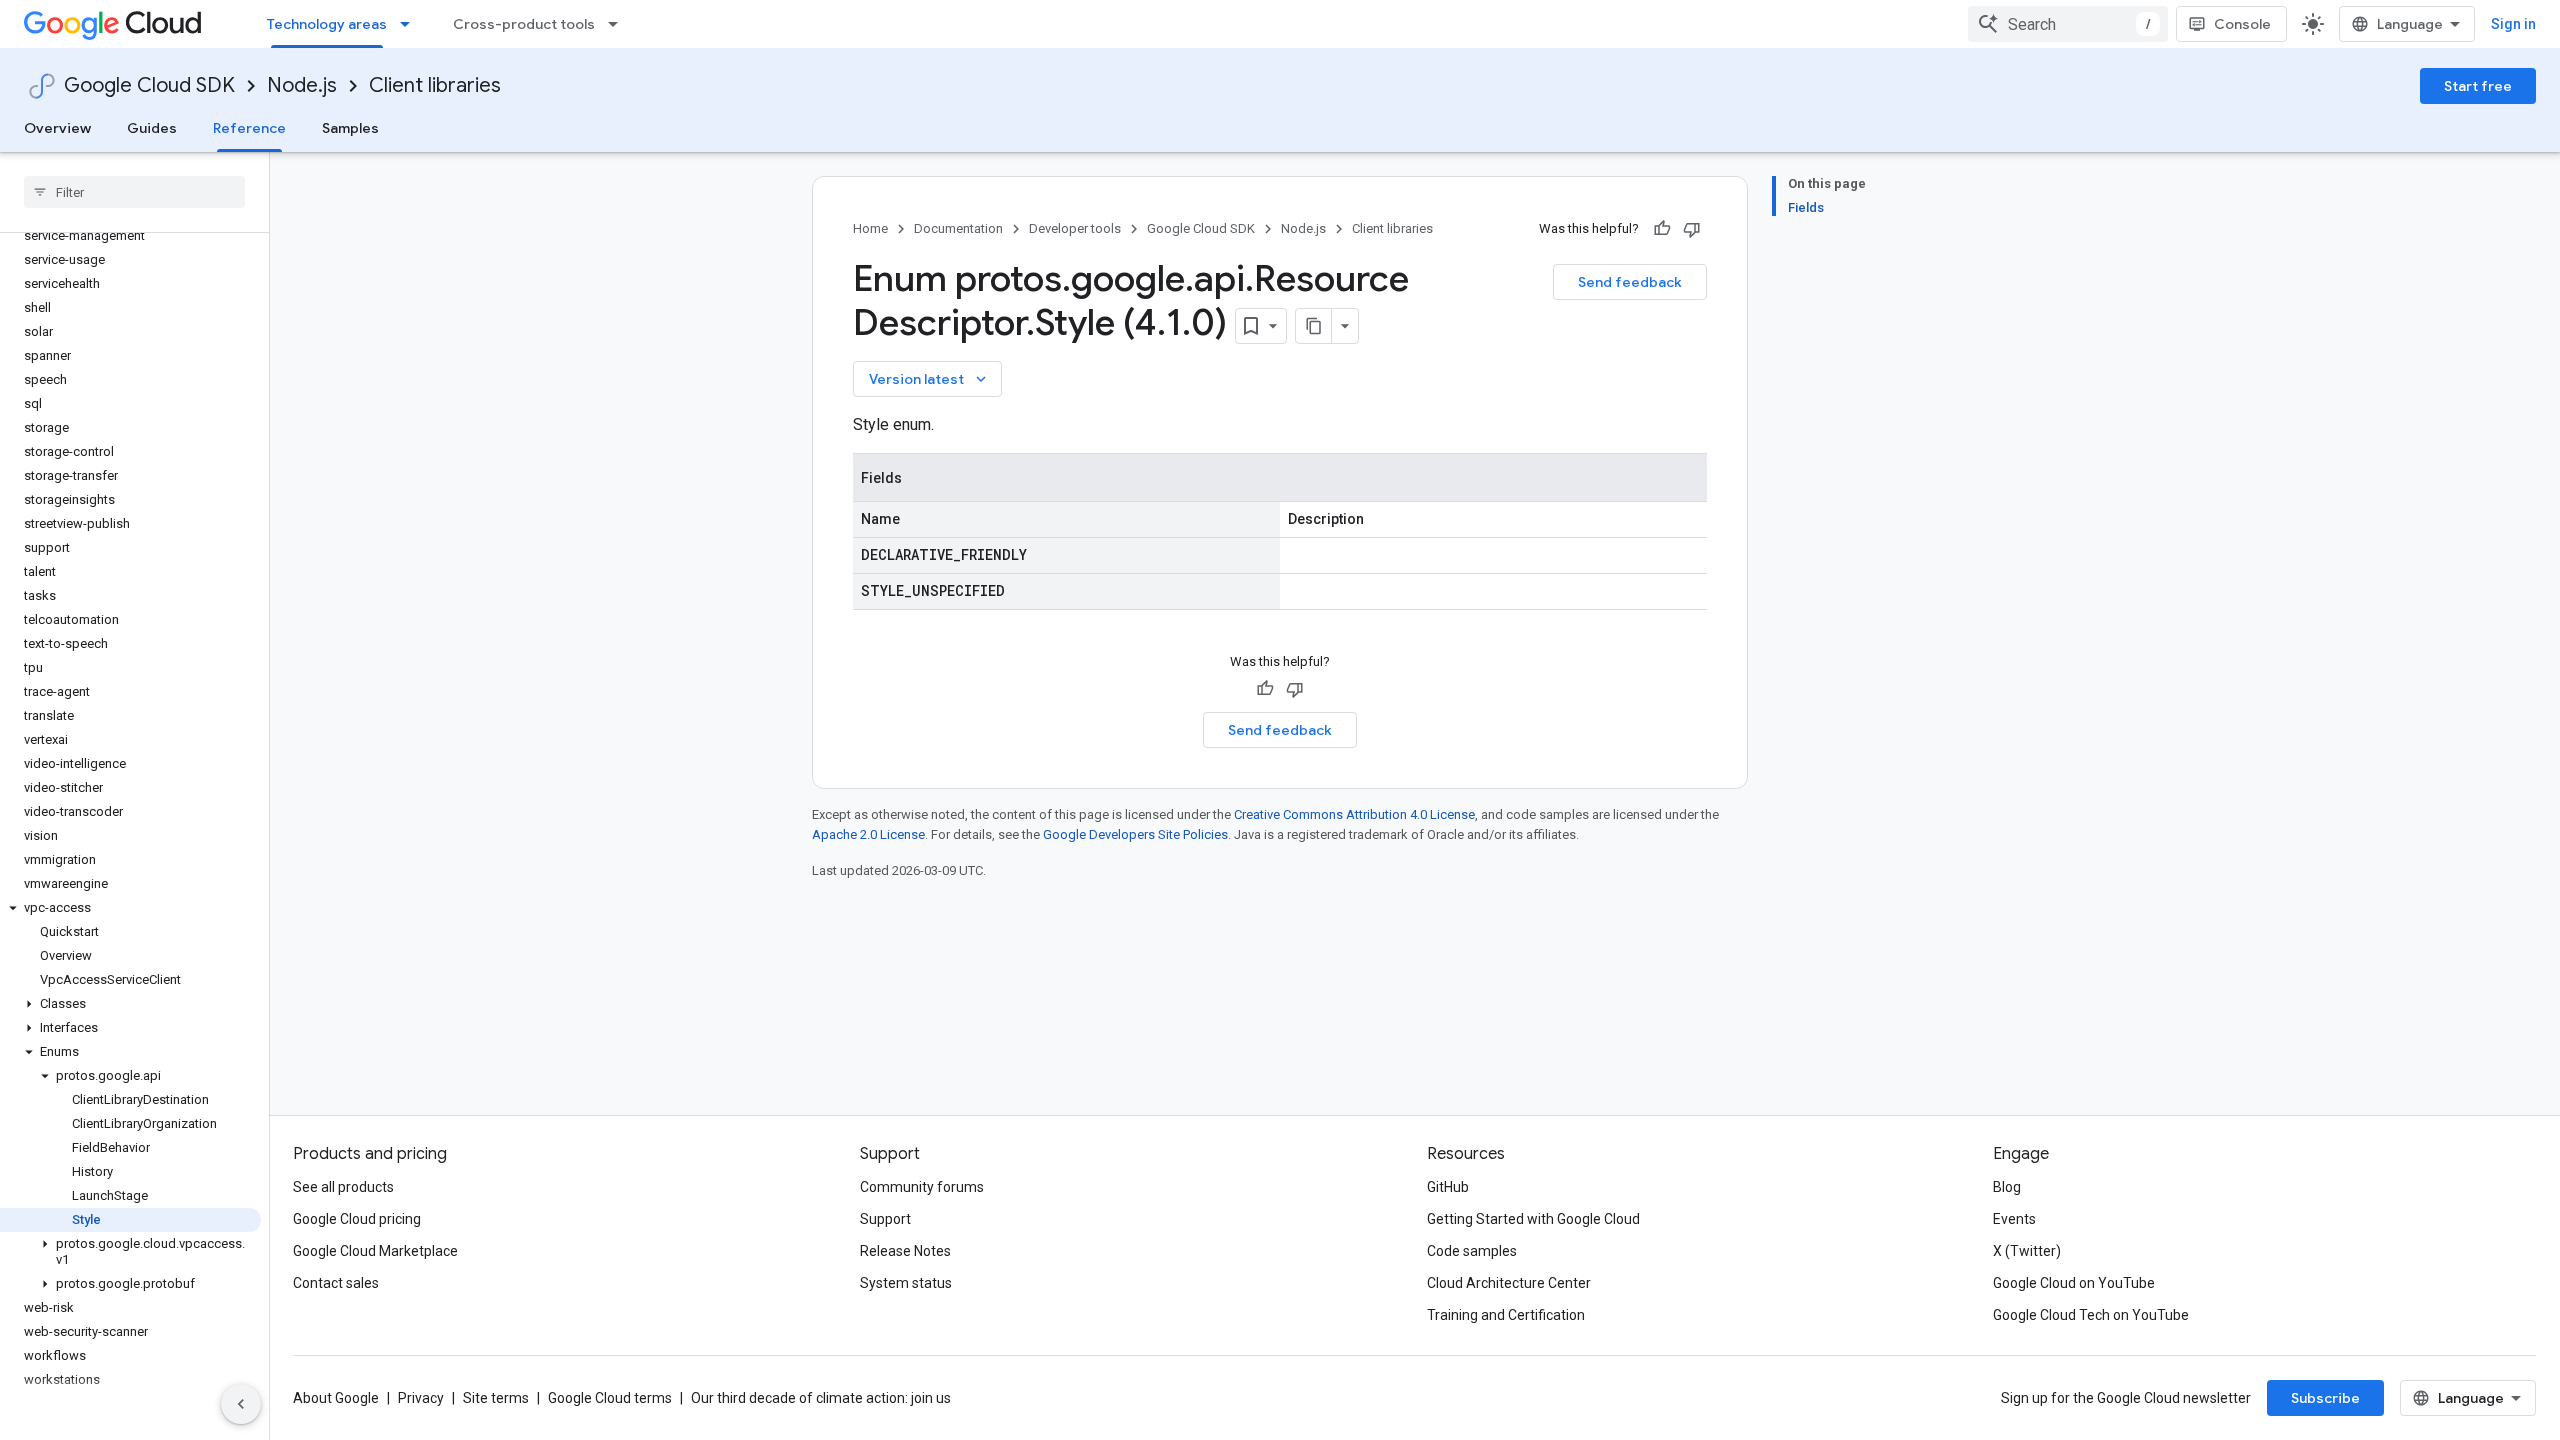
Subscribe (2325, 1398)
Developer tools (1075, 228)
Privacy (421, 1398)
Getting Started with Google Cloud (1533, 1219)
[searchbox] (134, 192)
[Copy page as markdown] (1314, 326)
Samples (350, 128)
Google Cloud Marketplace (375, 1251)
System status (906, 1283)
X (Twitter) (2027, 1251)
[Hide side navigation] (241, 1404)
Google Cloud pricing (357, 1219)
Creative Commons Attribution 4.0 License (1354, 814)
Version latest (929, 379)
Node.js (302, 85)
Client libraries (435, 85)
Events (2014, 1219)
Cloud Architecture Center (1509, 1283)
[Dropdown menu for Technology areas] (411, 24)
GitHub (1448, 1187)
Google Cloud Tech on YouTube (2091, 1315)
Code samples (1472, 1251)
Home (870, 228)
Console (2242, 24)
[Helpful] (1662, 229)
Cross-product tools (524, 24)
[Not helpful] (1692, 229)
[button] (130, 908)
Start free (2478, 86)
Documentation (958, 228)
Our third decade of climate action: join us (821, 1398)
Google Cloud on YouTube (2074, 1283)
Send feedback (1630, 282)
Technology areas (327, 24)
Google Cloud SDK (149, 85)
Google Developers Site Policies (1135, 834)
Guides (152, 128)
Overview (57, 128)
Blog (2007, 1187)
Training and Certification (1506, 1315)
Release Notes (905, 1251)
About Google (336, 1398)
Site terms (496, 1398)
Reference (249, 128)
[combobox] (2068, 24)
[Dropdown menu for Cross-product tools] (619, 24)
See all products (343, 1187)
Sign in (2513, 24)
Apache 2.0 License (868, 834)
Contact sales (336, 1283)
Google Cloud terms (610, 1398)
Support (885, 1219)
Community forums (922, 1187)
